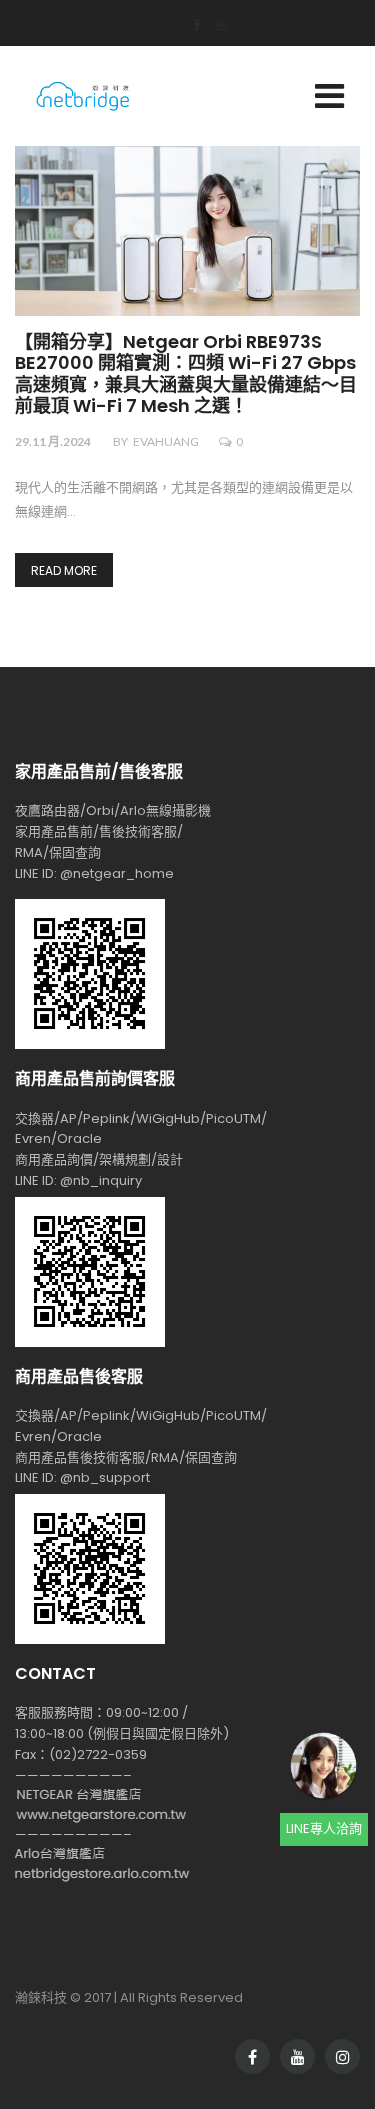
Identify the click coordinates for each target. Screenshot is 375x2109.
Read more (64, 570)
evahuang (166, 441)
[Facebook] (190, 24)
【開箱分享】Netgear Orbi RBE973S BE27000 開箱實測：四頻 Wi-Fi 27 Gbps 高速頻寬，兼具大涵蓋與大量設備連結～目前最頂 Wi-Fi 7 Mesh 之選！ (186, 375)
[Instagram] (213, 24)
